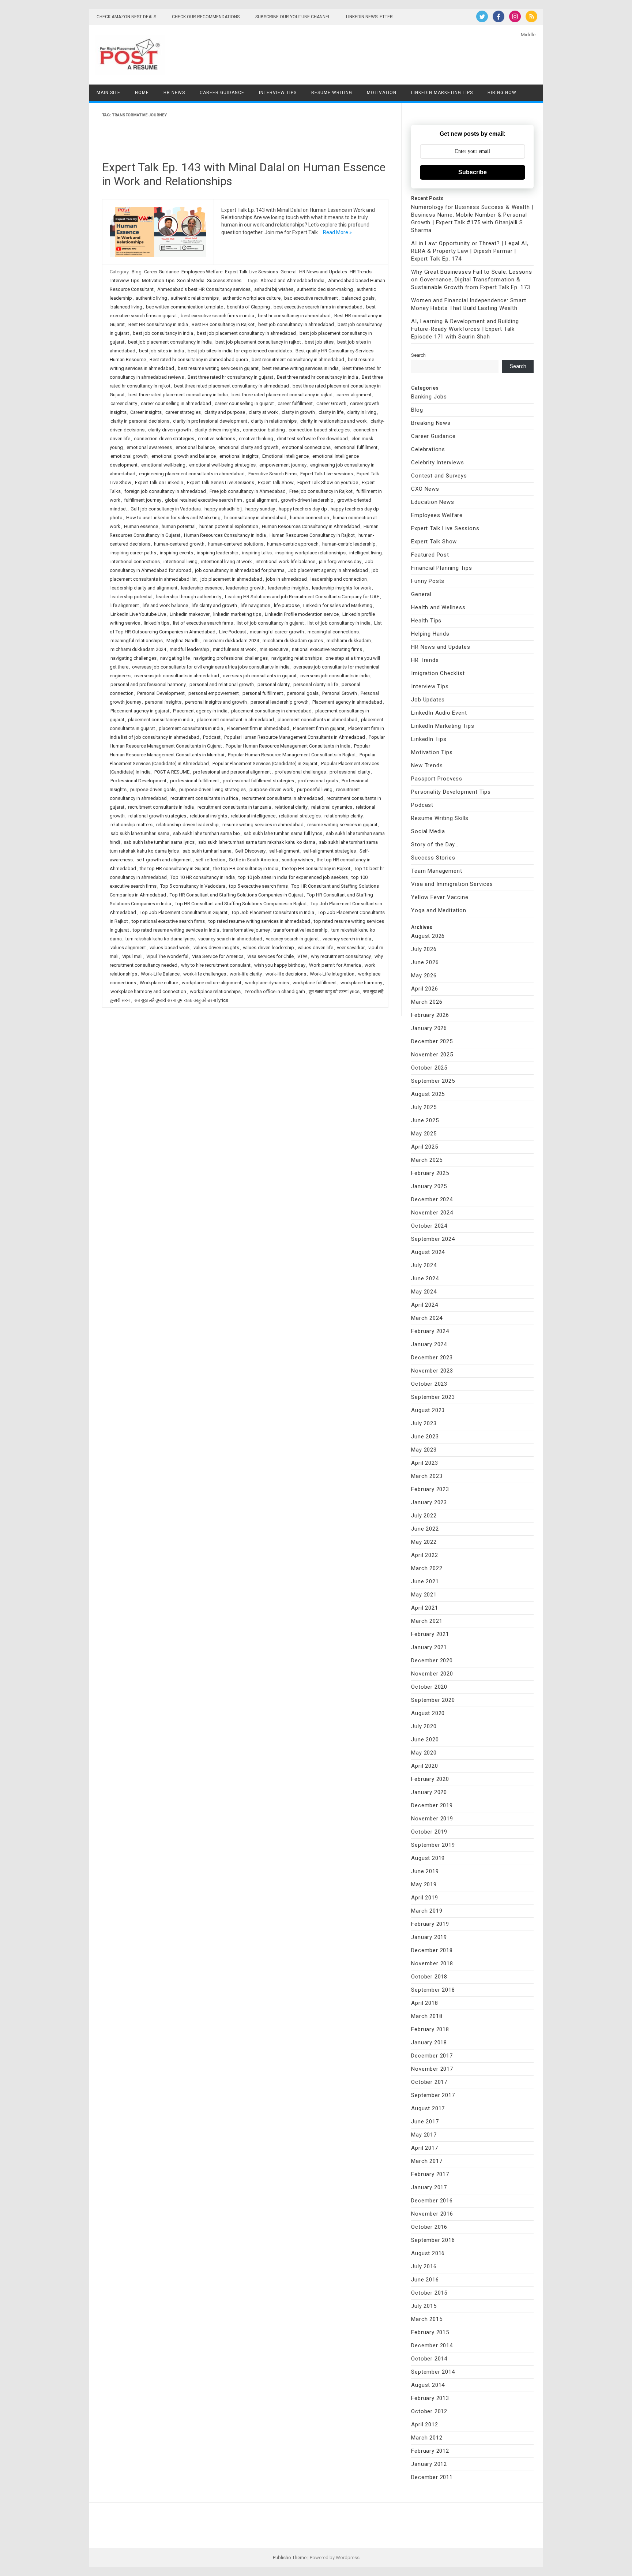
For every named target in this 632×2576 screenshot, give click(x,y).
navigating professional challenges (231, 658)
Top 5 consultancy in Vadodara (193, 886)
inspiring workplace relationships (311, 553)
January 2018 (429, 2043)
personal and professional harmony (148, 684)
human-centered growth (179, 544)
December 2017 (432, 2056)
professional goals (318, 781)
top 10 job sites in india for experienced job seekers (293, 877)
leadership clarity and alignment (144, 588)
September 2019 (433, 1845)
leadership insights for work (342, 588)
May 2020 (424, 1753)
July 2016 (424, 2266)
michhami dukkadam (349, 641)
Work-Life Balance (160, 974)
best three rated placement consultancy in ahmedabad (232, 386)
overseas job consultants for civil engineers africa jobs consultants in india (211, 667)
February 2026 (430, 1015)
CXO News (425, 489)
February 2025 (430, 1173)
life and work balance (165, 605)
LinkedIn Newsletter (369, 17)
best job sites (319, 342)
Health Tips (426, 621)
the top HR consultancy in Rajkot (316, 868)
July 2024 (424, 1265)
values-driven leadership (268, 948)
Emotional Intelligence (285, 456)
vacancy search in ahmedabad (230, 939)
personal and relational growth (222, 684)
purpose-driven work (271, 789)
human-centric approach (293, 544)
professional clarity (350, 772)
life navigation (255, 605)
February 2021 (430, 1634)
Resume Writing (332, 93)
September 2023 (433, 1397)
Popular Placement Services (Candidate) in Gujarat (265, 763)
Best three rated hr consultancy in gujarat (230, 377)
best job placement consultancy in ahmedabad (246, 333)
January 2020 (429, 1792)
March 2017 (427, 2161)
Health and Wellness (438, 607)
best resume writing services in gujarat (218, 368)
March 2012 (427, 2438)
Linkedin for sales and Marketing (338, 605)
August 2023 (428, 1410)
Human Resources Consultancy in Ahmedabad (311, 526)
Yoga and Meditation (439, 910)
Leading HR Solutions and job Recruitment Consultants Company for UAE (302, 597)
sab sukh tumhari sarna (207, 851)
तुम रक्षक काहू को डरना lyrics (334, 991)
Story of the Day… (435, 845)
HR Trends (361, 272)
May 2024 (424, 1292)
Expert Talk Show (276, 482)
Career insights (146, 412)
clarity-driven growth (170, 430)
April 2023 (424, 1463)
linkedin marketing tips (237, 614)
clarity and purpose (225, 412)
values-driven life (315, 948)
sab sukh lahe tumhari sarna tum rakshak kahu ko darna (257, 842)
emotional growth (129, 456)
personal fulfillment (263, 693)
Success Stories (224, 280)
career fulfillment (295, 403)
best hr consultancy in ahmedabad (294, 316)
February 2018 (430, 2029)
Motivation (382, 93)
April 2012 (424, 2425)
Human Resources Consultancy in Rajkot (312, 535)
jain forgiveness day (340, 561)
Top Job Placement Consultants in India (273, 912)
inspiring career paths (133, 553)
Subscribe (473, 172)
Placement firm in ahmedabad (258, 728)
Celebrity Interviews (437, 463)
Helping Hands (430, 634)
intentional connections (135, 561)
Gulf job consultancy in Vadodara (166, 509)
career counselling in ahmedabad (176, 403)
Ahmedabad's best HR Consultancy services (204, 289)
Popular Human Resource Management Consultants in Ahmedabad (295, 737)
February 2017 (430, 2174)
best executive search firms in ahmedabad (318, 307)
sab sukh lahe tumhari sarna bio (206, 833)
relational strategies (300, 816)
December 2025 (432, 1041)
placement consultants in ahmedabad (317, 720)
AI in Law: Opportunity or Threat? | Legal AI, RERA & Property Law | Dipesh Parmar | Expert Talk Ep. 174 (470, 251)
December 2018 (432, 1950)
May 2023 (424, 1450)
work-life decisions (286, 974)
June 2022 (425, 1529)
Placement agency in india (200, 711)
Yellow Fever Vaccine (440, 897)
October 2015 (429, 2293)
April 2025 (424, 1147)
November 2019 (432, 1819)
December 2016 (432, 2201)
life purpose (287, 605)
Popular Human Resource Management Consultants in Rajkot (292, 755)
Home (142, 93)
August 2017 (428, 2108)
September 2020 (433, 1700)
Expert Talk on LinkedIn (159, 482)
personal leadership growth (280, 702)
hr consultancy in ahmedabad (255, 518)
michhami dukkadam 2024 (138, 649)
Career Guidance (222, 93)
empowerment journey (283, 465)
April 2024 (424, 1305)
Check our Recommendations (206, 17)
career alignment (354, 395)
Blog (137, 272)
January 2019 (429, 1937)
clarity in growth (298, 412)
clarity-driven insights (217, 430)
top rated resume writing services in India (176, 930)
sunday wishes (297, 860)
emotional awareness (149, 447)
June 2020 (425, 1740)
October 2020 (429, 1687)
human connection (310, 518)
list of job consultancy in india (339, 623)
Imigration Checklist (438, 673)
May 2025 (424, 1134)
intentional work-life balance (285, 561)
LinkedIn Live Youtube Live (138, 614)
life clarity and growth (214, 605)
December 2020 (432, 1660)
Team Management (437, 871)
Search (418, 355)
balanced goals (358, 298)
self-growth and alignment (164, 860)
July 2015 (424, 2306)
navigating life (175, 658)
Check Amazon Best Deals (126, 17)
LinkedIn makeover (190, 614)
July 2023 (424, 1423)
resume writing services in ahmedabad (263, 825)
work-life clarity (246, 974)
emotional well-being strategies (222, 465)
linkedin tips (157, 623)
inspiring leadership (218, 553)
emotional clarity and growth (248, 447)
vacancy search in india (347, 939)
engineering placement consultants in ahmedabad (192, 474)
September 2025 (433, 1081)
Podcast (212, 737)
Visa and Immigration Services (452, 884)
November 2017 (432, 2069)
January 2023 (429, 1502)
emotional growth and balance (184, 456)
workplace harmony (361, 983)
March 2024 (427, 1318)
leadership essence (202, 588)
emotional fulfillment (356, 447)
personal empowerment (214, 693)
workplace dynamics (267, 983)
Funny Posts (428, 581)
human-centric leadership (349, 544)
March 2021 (427, 1621)
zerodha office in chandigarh (275, 991)
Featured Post (430, 555)
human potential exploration (229, 526)
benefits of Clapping (248, 307)
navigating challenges (133, 658)
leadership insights (288, 588)
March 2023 (427, 1476)
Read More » (337, 232)
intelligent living (366, 553)
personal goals (303, 693)
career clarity (124, 403)
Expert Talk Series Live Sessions (221, 482)
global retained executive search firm (204, 500)
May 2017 (424, 2135)
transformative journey (246, 930)
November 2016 (432, 2214)
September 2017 (433, 2095)
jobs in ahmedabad (286, 579)
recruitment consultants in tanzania (234, 807)
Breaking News (431, 423)
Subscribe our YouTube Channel (293, 17)
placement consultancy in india (161, 720)
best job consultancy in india (163, 333)
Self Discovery (250, 851)
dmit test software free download (312, 439)
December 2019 (432, 1805)
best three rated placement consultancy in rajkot (282, 395)
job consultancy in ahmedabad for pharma (240, 570)
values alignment (128, 948)
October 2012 (429, 2411)
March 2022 (427, 1568)
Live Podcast (233, 632)
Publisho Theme (290, 2558)
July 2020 (424, 1726)
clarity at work (263, 412)
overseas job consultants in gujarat (260, 676)
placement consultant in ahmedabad (235, 720)
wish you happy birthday (280, 965)
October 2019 (429, 1832)
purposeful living (315, 789)
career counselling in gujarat (244, 403)
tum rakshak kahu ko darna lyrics (160, 939)
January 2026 (429, 1028)
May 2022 (424, 1542)
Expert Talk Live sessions (327, 474)
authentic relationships (195, 298)
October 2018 (429, 1977)
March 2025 (427, 1160)
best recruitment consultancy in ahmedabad (298, 360)
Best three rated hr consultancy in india (317, 377)
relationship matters (131, 825)
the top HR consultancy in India (246, 868)
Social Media (191, 280)
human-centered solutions (236, 544)
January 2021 (429, 1647)
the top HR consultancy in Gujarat (175, 868)
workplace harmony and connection (148, 991)
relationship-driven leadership (187, 825)
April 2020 (424, 1766)
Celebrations (428, 449)
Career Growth (331, 403)
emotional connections (306, 447)
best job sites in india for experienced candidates (240, 351)
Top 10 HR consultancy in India (203, 877)
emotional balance (195, 447)
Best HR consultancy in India (158, 324)
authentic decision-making (325, 289)
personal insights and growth (216, 702)
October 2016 (429, 2227)
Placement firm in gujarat (319, 728)
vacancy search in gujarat (292, 939)
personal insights (163, 702)
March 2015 (427, 2319)
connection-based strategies (319, 430)
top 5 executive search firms (258, 886)
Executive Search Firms (272, 474)
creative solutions (217, 439)
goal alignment (262, 500)
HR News (174, 93)
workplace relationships (215, 991)
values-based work (170, 948)
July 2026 (424, 949)
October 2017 (429, 2082)
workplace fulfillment (315, 983)
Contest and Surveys (439, 476)
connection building (264, 430)
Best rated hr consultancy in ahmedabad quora (199, 360)
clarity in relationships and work (334, 421)
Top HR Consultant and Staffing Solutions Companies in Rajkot (241, 904)
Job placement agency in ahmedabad (328, 570)
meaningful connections (333, 632)
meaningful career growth (277, 632)
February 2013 (430, 2398)
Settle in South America (253, 860)
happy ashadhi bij (223, 509)
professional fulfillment (195, 781)
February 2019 (430, 1924)
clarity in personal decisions (140, 421)
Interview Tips (278, 93)
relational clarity (291, 807)
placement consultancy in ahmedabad (271, 711)
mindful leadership (189, 649)
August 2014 (428, 2385)
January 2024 (429, 1344)
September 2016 (433, 2240)
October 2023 (429, 1384)
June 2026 (425, 962)
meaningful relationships (137, 641)
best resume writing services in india (300, 368)
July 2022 (424, 1516)
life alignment (125, 605)
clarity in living (362, 412)
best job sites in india (161, 351)
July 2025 (424, 1107)
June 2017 (425, 2122)
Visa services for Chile (270, 956)
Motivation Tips (158, 280)
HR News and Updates (323, 272)
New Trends (427, 765)
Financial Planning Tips (441, 568)
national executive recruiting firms (327, 649)
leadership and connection (339, 579)
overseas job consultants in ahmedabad (177, 676)
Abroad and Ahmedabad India (292, 280)
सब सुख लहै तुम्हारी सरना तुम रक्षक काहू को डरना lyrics (181, 1000)
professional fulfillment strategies (258, 781)
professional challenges (300, 772)
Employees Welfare (202, 272)
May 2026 (424, 976)
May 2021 (424, 1595)
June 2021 (425, 1581)
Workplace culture (159, 983)
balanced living (126, 307)
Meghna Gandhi (183, 641)
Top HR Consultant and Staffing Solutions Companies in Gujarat (236, 895)
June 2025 (425, 1120)
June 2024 (425, 1278)
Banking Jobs (429, 397)
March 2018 (427, 2016)
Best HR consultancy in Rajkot (223, 324)
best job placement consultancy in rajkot (258, 342)
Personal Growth (340, 693)
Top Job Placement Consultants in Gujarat (184, 912)
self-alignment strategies (330, 851)
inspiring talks (257, 553)
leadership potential (131, 597)
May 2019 (424, 1884)
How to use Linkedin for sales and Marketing (173, 518)
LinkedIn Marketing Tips (442, 93)
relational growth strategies (157, 816)
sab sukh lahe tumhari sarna (140, 833)
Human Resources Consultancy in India (225, 535)
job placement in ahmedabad (231, 579)
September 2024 (433, 1239)
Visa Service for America (218, 956)
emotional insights (239, 456)
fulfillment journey (143, 500)
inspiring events (176, 553)
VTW (302, 956)
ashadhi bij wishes (274, 289)
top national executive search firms (168, 921)
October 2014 (429, 2359)
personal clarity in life (316, 684)
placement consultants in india (191, 728)
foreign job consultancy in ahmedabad (165, 491)
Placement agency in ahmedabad (347, 702)
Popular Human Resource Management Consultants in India (288, 746)
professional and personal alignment (232, 772)
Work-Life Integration (332, 974)
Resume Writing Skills (440, 818)
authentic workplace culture (251, 298)
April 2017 (424, 2148)
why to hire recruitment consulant (216, 965)
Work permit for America (335, 965)
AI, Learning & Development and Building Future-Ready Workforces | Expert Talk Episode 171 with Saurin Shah (465, 329)
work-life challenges (205, 974)
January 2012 (429, 2464)
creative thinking (256, 439)
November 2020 (432, 1674)
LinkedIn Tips (429, 739)
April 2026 (424, 989)
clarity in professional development (210, 421)
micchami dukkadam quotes (293, 641)
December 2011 (432, 2477)
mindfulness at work (234, 649)
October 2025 (429, 1068)
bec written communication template (185, 307)
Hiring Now (502, 93)
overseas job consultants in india (335, 676)
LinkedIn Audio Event (439, 713)
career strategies (183, 412)
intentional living (180, 561)
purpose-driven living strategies (212, 789)
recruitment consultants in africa (204, 798)
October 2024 (429, 1226)
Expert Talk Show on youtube (328, 482)
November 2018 (432, 1963)
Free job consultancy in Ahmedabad (248, 491)
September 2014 (433, 2372)
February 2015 (430, 2332)
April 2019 (424, 1898)
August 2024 (428, 1252)
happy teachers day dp (303, 509)
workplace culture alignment (212, 983)
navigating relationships (297, 658)
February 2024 (430, 1331)
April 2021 (424, 1608)
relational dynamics (332, 807)
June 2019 (425, 1871)
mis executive (274, 649)
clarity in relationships (274, 421)
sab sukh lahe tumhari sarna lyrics (159, 842)
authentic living (151, 298)
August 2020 (428, 1713)
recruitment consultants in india (161, 807)
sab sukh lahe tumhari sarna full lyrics (283, 833)
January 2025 (429, 1186)
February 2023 (430, 1489)
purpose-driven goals (153, 789)
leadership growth (245, 588)
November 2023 (432, 1371)
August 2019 (428, 1858)
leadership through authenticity (189, 597)
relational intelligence (253, 816)
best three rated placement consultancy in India (178, 395)
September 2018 (433, 1990)
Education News (432, 502)
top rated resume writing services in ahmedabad (259, 921)
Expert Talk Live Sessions (251, 272)
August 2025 (428, 1094)
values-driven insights (216, 948)
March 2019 (427, 1911)
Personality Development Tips (451, 792)
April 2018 (424, 2003)
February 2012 (430, 2451)
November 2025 (432, 1055)
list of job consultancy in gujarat (270, 623)
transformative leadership (301, 930)
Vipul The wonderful (167, 956)
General (289, 272)
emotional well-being (163, 465)
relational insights (208, 816)
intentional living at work (227, 561)
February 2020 (430, 1779)
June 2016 (425, 2280)
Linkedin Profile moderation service (302, 614)
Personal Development (161, 693)
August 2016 (428, 2253)
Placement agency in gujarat (140, 711)
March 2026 (427, 1002)
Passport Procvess (437, 779)
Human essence (141, 526)
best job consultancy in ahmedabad (296, 324)
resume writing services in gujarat (342, 825)
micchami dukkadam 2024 (231, 641)
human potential (179, 526)
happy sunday (260, 509)
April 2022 (424, 1555)
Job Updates (428, 700)
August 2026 (428, 936)
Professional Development (138, 781)
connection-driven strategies (164, 439)
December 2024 (432, 1199)
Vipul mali (132, 956)
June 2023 (425, 1437)
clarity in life (331, 412)
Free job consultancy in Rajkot (321, 491)
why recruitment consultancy (341, 956)
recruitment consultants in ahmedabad (282, 798)
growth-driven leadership (307, 500)
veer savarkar (351, 948)
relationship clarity (344, 816)
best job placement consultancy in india (170, 342)
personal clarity (274, 684)
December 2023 (432, 1358)
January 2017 (429, 2187)
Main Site (108, 93)
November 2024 (432, 1213)
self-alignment (284, 851)
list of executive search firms (203, 623)
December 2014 (432, 2345)
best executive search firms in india (217, 316)
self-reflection (210, 860)
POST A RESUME (172, 772)
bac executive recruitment (311, 298)
